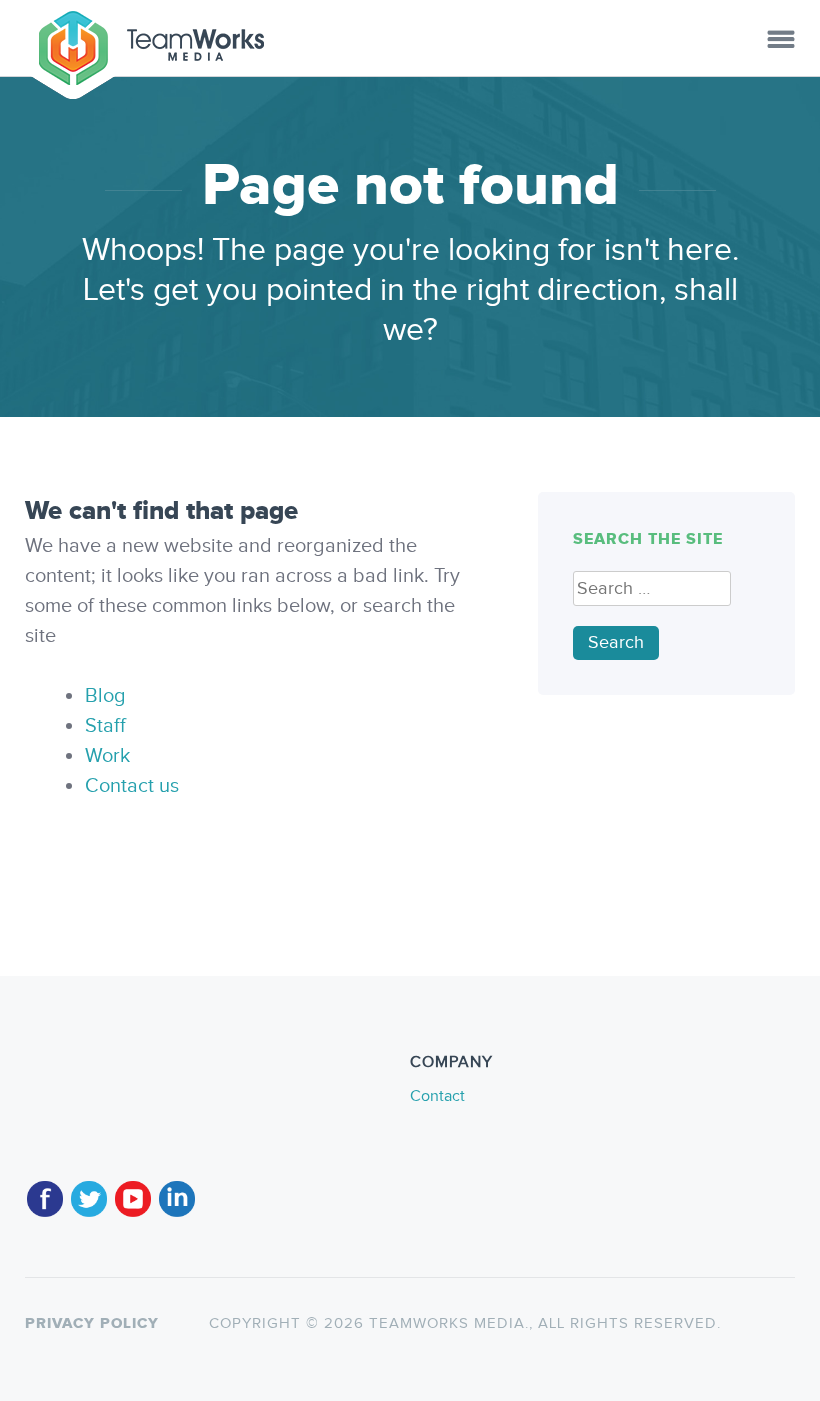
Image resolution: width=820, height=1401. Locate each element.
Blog (105, 696)
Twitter (89, 1190)
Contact (437, 1096)
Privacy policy (92, 1323)
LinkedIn (177, 1190)
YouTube (133, 1190)
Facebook (45, 1190)
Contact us (132, 786)
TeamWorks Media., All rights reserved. (542, 1323)
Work (107, 756)
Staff (105, 726)
